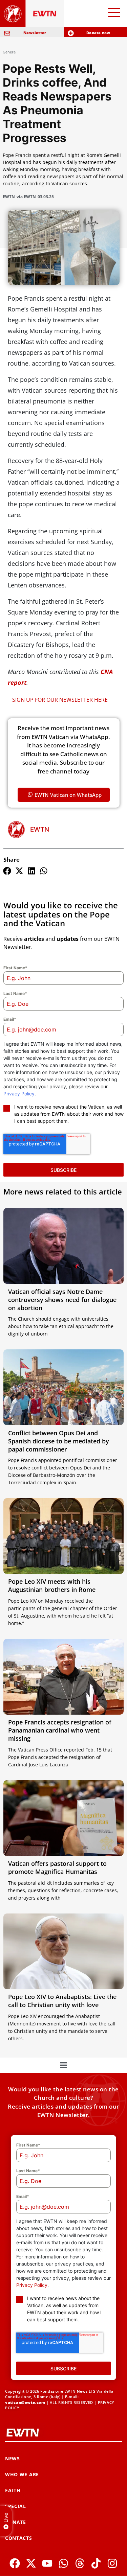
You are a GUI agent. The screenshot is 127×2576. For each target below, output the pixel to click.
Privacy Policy (19, 1094)
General (10, 52)
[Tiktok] (96, 2563)
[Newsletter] (7, 33)
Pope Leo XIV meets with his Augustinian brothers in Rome (52, 1585)
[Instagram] (112, 2563)
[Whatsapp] (63, 2563)
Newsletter (35, 33)
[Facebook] (15, 2563)
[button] (7, 871)
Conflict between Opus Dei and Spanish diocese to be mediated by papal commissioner (59, 1441)
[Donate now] (71, 33)
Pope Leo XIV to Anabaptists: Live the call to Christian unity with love (62, 2001)
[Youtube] (47, 2563)
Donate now (98, 33)
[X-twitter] (31, 2563)
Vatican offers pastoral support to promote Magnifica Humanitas (57, 1867)
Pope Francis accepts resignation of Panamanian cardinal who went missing (60, 1730)
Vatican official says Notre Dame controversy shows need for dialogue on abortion (62, 1300)
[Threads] (80, 2563)
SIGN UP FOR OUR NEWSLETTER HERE (60, 700)
